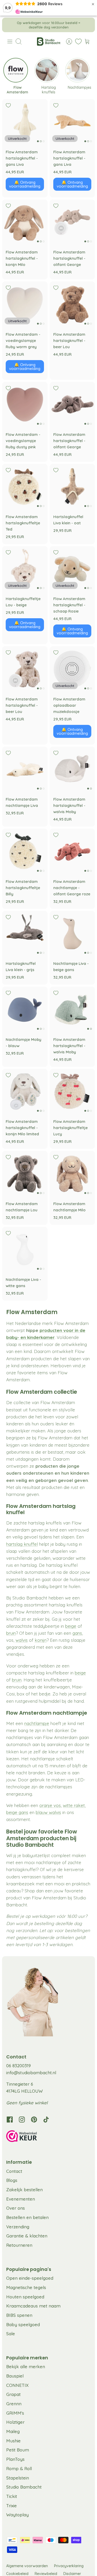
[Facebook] (10, 2120)
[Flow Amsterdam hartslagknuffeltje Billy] (25, 851)
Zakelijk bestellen (24, 2190)
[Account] (66, 42)
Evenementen (21, 2199)
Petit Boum (18, 2450)
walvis (22, 1640)
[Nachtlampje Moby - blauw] (25, 1009)
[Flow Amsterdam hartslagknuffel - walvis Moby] (72, 770)
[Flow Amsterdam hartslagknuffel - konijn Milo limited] (25, 1092)
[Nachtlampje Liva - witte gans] (25, 1250)
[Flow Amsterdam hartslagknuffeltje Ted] (25, 487)
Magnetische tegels (26, 2287)
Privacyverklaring (69, 2566)
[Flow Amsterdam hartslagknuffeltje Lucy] (72, 1092)
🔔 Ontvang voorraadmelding (25, 184)
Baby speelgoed (23, 2324)
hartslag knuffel (22, 1544)
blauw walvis (48, 1812)
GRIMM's (15, 2413)
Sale (11, 2334)
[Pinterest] (34, 2120)
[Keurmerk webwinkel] (48, 2137)
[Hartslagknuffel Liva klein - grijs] (25, 934)
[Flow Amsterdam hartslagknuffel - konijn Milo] (25, 222)
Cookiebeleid (17, 2574)
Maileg (13, 2431)
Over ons (16, 2208)
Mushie (13, 2441)
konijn (41, 1640)
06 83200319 (18, 2066)
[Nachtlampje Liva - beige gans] (72, 934)
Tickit (12, 2496)
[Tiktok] (46, 2120)
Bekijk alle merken (26, 2367)
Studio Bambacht (24, 2487)
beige (71, 1626)
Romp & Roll (19, 2468)
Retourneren (19, 2245)
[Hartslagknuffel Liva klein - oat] (72, 487)
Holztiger (15, 2422)
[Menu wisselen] (10, 42)
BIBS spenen (19, 2315)
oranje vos (50, 1805)
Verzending (18, 2227)
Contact (14, 2171)
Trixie (12, 2506)
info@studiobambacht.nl (31, 2073)
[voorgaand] (10, 25)
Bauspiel (15, 2376)
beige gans (17, 1812)
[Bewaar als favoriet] (8, 105)
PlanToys (15, 2459)
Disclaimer (72, 2574)
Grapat (13, 2394)
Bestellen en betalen (27, 2217)
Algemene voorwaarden (27, 2566)
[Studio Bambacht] (49, 42)
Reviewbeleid (46, 2574)
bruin (11, 1633)
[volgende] (87, 25)
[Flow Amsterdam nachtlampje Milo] (72, 1174)
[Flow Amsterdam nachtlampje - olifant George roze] (72, 851)
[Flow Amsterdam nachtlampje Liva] (25, 770)
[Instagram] (22, 2120)
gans (77, 1633)
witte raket (74, 1805)
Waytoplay (17, 2515)
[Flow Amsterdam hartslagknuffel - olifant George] (72, 222)
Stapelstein (18, 2478)
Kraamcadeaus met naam (33, 2306)
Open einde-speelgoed (30, 2278)
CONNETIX (17, 2385)
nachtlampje (37, 1723)
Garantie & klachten (27, 2236)
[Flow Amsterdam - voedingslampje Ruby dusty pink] (25, 405)
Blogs (12, 2180)
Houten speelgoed (25, 2297)
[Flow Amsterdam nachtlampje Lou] (25, 1174)
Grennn (14, 2404)
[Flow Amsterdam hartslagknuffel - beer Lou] (72, 304)
